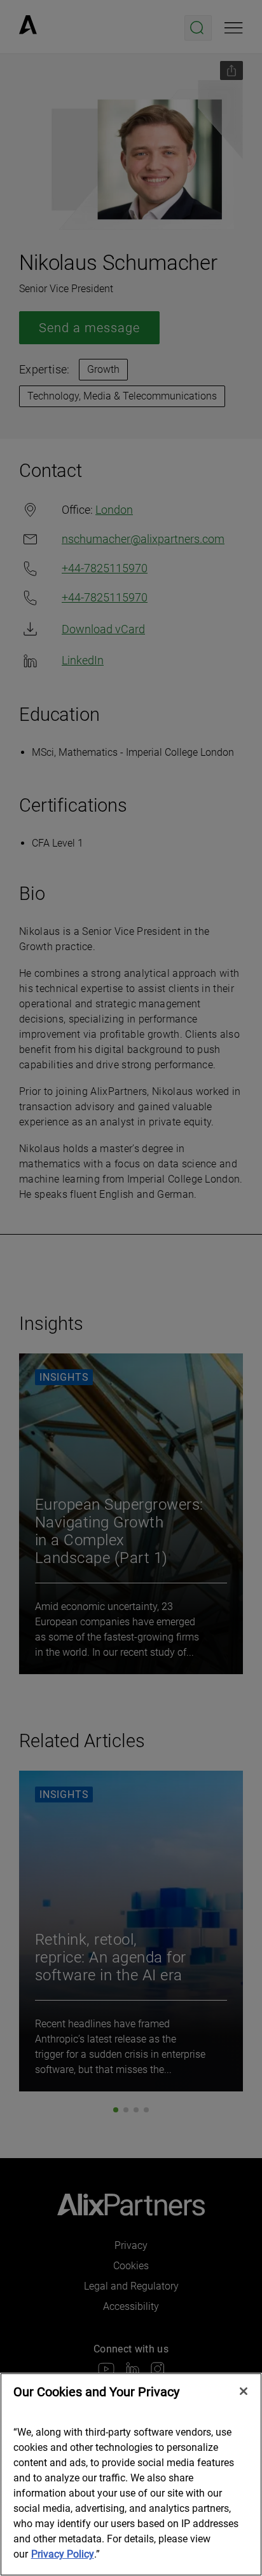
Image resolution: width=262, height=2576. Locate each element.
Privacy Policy (63, 2554)
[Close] (244, 2391)
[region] (131, 2474)
